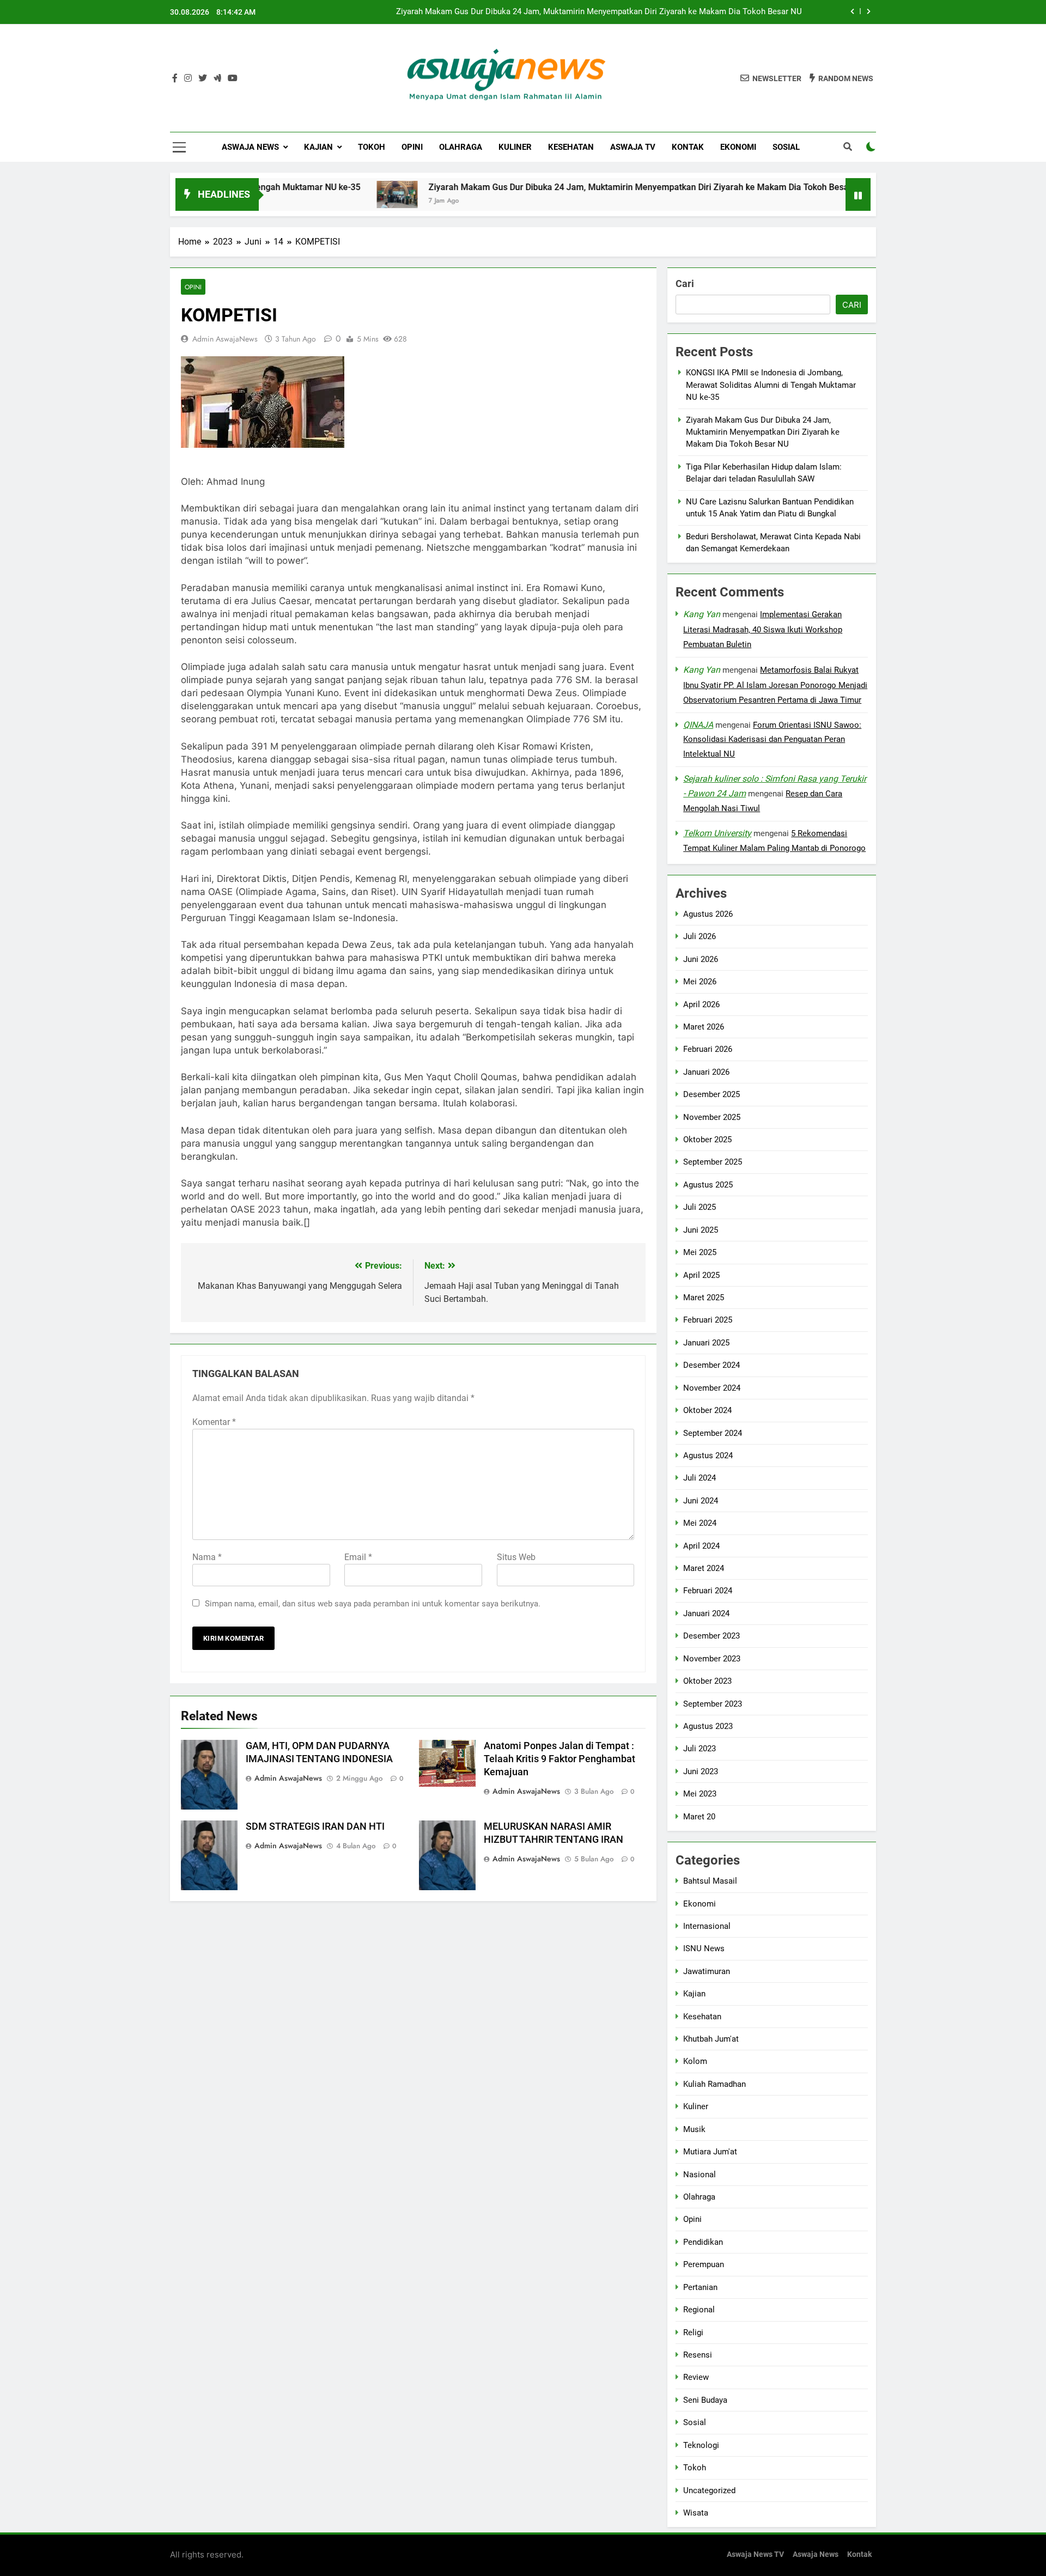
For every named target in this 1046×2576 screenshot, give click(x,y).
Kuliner (515, 147)
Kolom (695, 2061)
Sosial (786, 147)
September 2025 (713, 1162)
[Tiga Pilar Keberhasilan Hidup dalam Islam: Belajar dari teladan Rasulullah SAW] (814, 194)
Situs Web (516, 1557)
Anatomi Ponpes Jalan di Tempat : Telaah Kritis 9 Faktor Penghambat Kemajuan (560, 1759)
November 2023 (712, 1659)
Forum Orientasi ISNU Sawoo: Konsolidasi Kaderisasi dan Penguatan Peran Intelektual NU (772, 740)
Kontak (688, 147)
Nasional (700, 2175)
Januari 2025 (706, 1343)
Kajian (318, 147)
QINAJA (698, 725)
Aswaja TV (633, 147)
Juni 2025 (701, 1230)
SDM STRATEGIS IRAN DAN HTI (315, 1826)
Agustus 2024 (708, 1456)
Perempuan (704, 2264)
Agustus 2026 (708, 914)
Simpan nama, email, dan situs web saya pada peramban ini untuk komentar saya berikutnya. (373, 1604)
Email (358, 1557)
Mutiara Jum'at (710, 2152)
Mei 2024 (700, 1523)
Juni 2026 (701, 959)
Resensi (698, 2355)
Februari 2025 (708, 1320)
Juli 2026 (700, 936)
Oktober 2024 (707, 1410)
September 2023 (713, 1704)
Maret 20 (699, 1817)
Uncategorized (709, 2490)
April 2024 (701, 1546)
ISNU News (704, 1948)
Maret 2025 (704, 1298)
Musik (694, 2129)
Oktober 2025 (707, 1140)
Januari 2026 (706, 1072)
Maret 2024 (704, 1568)
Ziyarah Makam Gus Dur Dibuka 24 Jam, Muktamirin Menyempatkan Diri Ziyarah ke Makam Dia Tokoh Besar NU (559, 187)
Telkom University (717, 833)
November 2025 (712, 1117)
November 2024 (712, 1388)
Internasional (707, 1926)
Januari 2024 (706, 1613)
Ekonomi (738, 147)
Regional (699, 2310)
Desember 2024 (711, 1365)
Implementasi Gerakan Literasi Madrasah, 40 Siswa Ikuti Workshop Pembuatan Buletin (763, 629)
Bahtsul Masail (710, 1881)
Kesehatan (571, 147)
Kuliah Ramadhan (714, 2084)
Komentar (214, 1422)
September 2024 (713, 1433)
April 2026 (701, 1004)
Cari (685, 284)
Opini (412, 147)
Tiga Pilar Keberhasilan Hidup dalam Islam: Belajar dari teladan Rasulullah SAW (658, 12)
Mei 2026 (700, 982)
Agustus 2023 (708, 1726)
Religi (693, 2333)
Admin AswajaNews (225, 339)
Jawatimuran (707, 1971)
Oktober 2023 (707, 1681)
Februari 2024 (708, 1591)
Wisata (696, 2513)
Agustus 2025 (708, 1185)
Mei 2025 (700, 1252)
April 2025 (701, 1275)
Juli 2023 (700, 1749)
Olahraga (461, 147)
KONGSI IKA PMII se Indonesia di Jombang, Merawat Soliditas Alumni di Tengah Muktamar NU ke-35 (771, 385)
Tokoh (372, 147)
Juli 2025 (700, 1207)
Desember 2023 (711, 1636)
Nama (207, 1557)
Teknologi (701, 2445)
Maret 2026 (704, 1027)
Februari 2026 (708, 1049)
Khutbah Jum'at (711, 2039)
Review (696, 2377)
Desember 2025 (711, 1094)
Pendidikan (703, 2242)
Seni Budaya (705, 2400)
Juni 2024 (701, 1501)
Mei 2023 (700, 1794)
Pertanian (700, 2287)
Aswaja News (250, 147)
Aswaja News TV (755, 2554)
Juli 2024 (700, 1478)
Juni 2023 (701, 1771)
